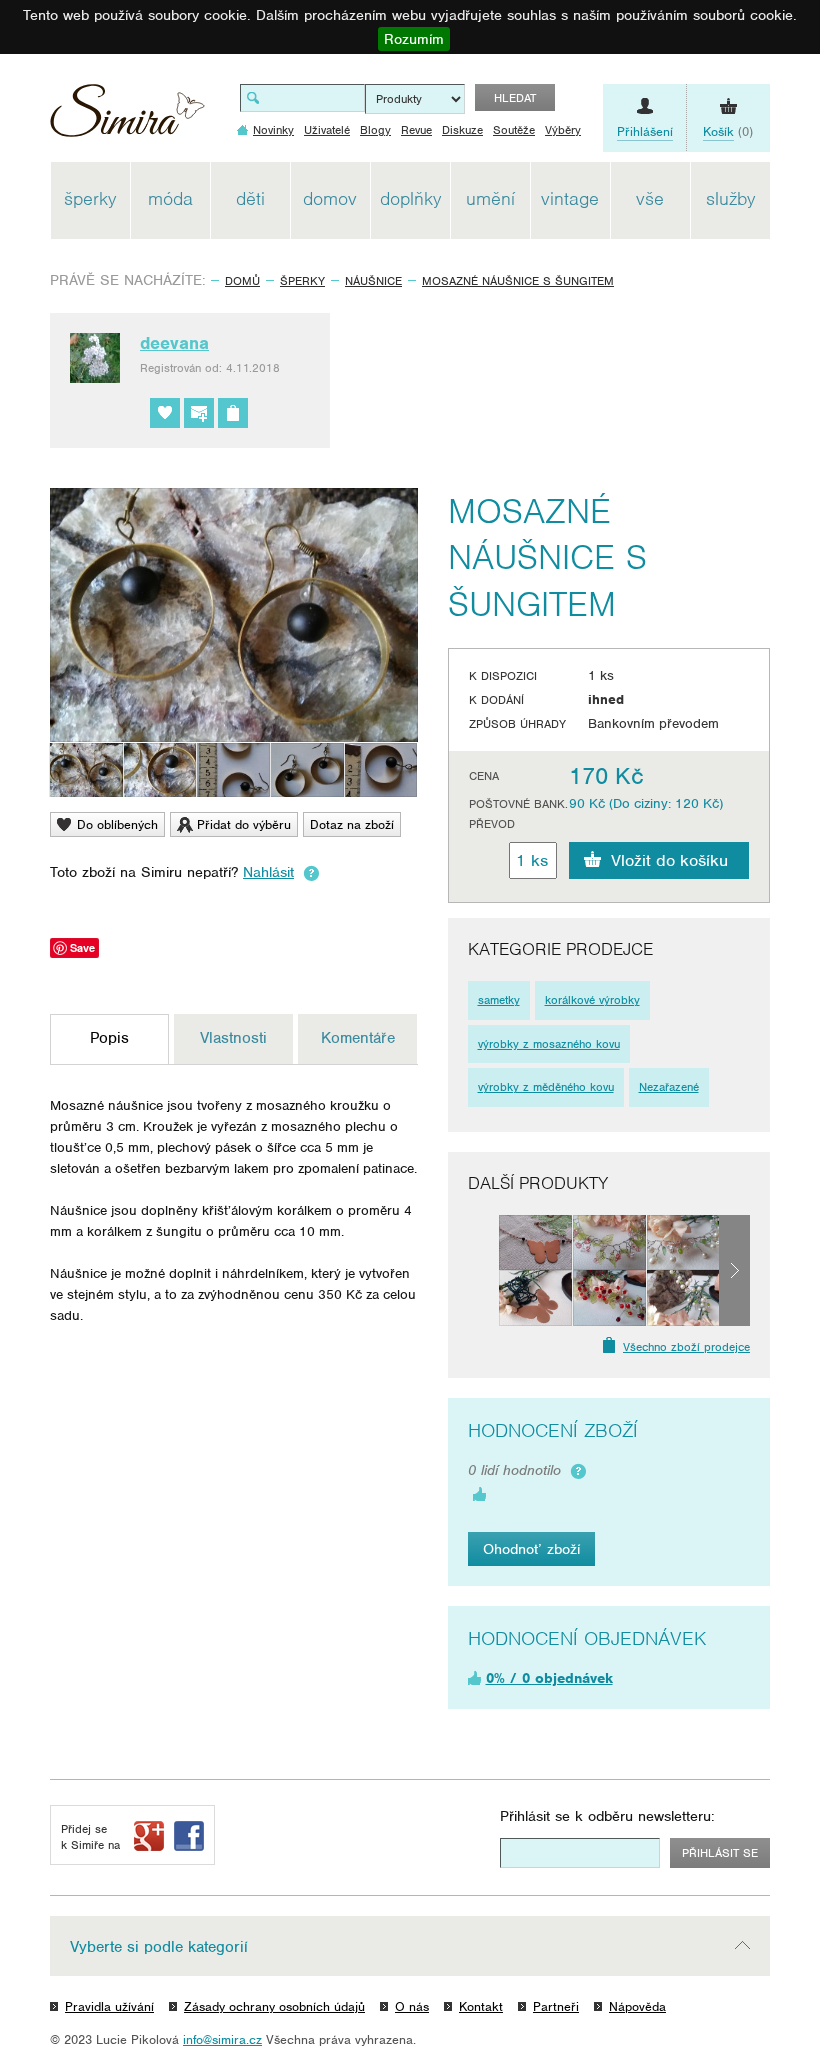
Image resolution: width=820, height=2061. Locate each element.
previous (483, 1270)
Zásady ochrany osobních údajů (274, 2006)
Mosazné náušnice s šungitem (518, 281)
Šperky (302, 281)
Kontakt (481, 2006)
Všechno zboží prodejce (686, 1347)
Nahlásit (268, 872)
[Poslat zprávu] (199, 413)
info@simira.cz (222, 2039)
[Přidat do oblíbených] (165, 413)
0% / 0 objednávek (549, 1678)
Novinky (273, 130)
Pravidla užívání (109, 2006)
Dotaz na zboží (352, 824)
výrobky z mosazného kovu (549, 1044)
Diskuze (462, 130)
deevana (174, 343)
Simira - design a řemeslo (127, 117)
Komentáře (358, 1038)
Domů (242, 281)
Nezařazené (669, 1087)
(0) (728, 131)
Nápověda (637, 2006)
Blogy (375, 130)
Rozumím (414, 39)
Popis (109, 1038)
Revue (416, 130)
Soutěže (514, 130)
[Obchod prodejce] (233, 413)
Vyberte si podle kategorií (159, 1947)
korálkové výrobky (592, 1000)
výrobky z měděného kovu (546, 1087)
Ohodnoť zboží (531, 1549)
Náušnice (373, 281)
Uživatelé (327, 130)
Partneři (556, 2006)
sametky (499, 1000)
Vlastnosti (233, 1038)
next (734, 1270)
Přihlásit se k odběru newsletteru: (607, 1816)
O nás (412, 2006)
